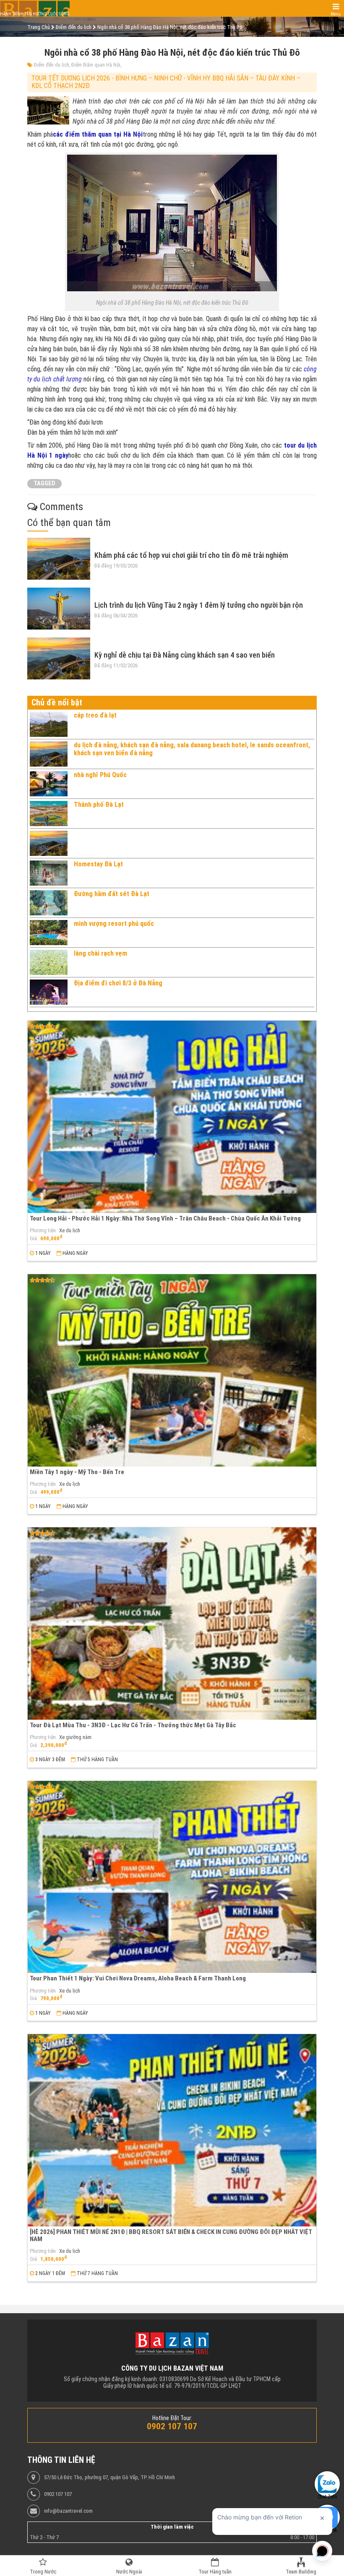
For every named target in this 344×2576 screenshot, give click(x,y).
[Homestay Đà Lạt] (49, 873)
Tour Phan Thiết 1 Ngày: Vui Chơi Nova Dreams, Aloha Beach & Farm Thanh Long (138, 1978)
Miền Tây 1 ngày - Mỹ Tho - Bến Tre (77, 1472)
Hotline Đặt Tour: (172, 2418)
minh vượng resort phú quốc (114, 924)
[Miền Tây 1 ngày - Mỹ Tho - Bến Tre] (172, 1370)
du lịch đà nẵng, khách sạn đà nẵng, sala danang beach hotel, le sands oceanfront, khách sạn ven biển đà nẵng (192, 749)
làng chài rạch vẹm (100, 953)
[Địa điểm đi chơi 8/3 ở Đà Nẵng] (49, 992)
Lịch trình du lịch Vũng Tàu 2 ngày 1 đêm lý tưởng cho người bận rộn (199, 605)
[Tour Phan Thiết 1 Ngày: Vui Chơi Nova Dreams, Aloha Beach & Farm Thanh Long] (172, 1877)
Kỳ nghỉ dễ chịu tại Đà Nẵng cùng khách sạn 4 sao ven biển (185, 655)
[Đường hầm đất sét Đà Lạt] (49, 903)
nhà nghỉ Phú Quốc (100, 775)
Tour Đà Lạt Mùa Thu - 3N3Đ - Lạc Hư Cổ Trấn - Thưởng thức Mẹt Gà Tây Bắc (133, 1725)
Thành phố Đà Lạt (99, 805)
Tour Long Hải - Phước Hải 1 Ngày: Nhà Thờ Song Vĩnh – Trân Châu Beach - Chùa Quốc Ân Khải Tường (165, 1218)
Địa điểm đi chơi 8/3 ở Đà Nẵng (118, 983)
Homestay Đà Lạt (98, 864)
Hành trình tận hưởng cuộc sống (35, 14)
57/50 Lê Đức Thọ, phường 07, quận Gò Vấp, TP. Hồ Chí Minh (109, 2478)
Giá (33, 1239)
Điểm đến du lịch (52, 65)
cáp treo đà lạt (95, 715)
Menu (336, 14)
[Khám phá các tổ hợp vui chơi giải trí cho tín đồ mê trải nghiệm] (59, 559)
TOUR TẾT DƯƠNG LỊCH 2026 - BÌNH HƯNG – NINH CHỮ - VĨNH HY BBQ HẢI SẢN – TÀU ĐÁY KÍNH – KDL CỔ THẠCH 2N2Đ (166, 82)
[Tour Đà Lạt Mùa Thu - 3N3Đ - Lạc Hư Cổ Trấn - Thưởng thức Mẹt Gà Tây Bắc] (172, 1624)
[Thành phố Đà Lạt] (49, 814)
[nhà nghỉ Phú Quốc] (49, 784)
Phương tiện (43, 1231)
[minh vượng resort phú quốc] (49, 933)
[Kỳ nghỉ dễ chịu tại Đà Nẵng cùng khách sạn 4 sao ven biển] (59, 658)
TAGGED (44, 483)
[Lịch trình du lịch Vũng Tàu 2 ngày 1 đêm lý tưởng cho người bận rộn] (59, 609)
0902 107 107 (58, 2494)
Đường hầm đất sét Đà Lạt (112, 894)
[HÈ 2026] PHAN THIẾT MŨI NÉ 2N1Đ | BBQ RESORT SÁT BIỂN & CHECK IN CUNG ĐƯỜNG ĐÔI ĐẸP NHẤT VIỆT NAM (171, 2235)
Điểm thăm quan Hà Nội (96, 65)
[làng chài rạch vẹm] (49, 962)
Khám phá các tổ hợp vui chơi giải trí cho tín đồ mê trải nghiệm (191, 555)
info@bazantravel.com (68, 2511)
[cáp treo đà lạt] (49, 724)
